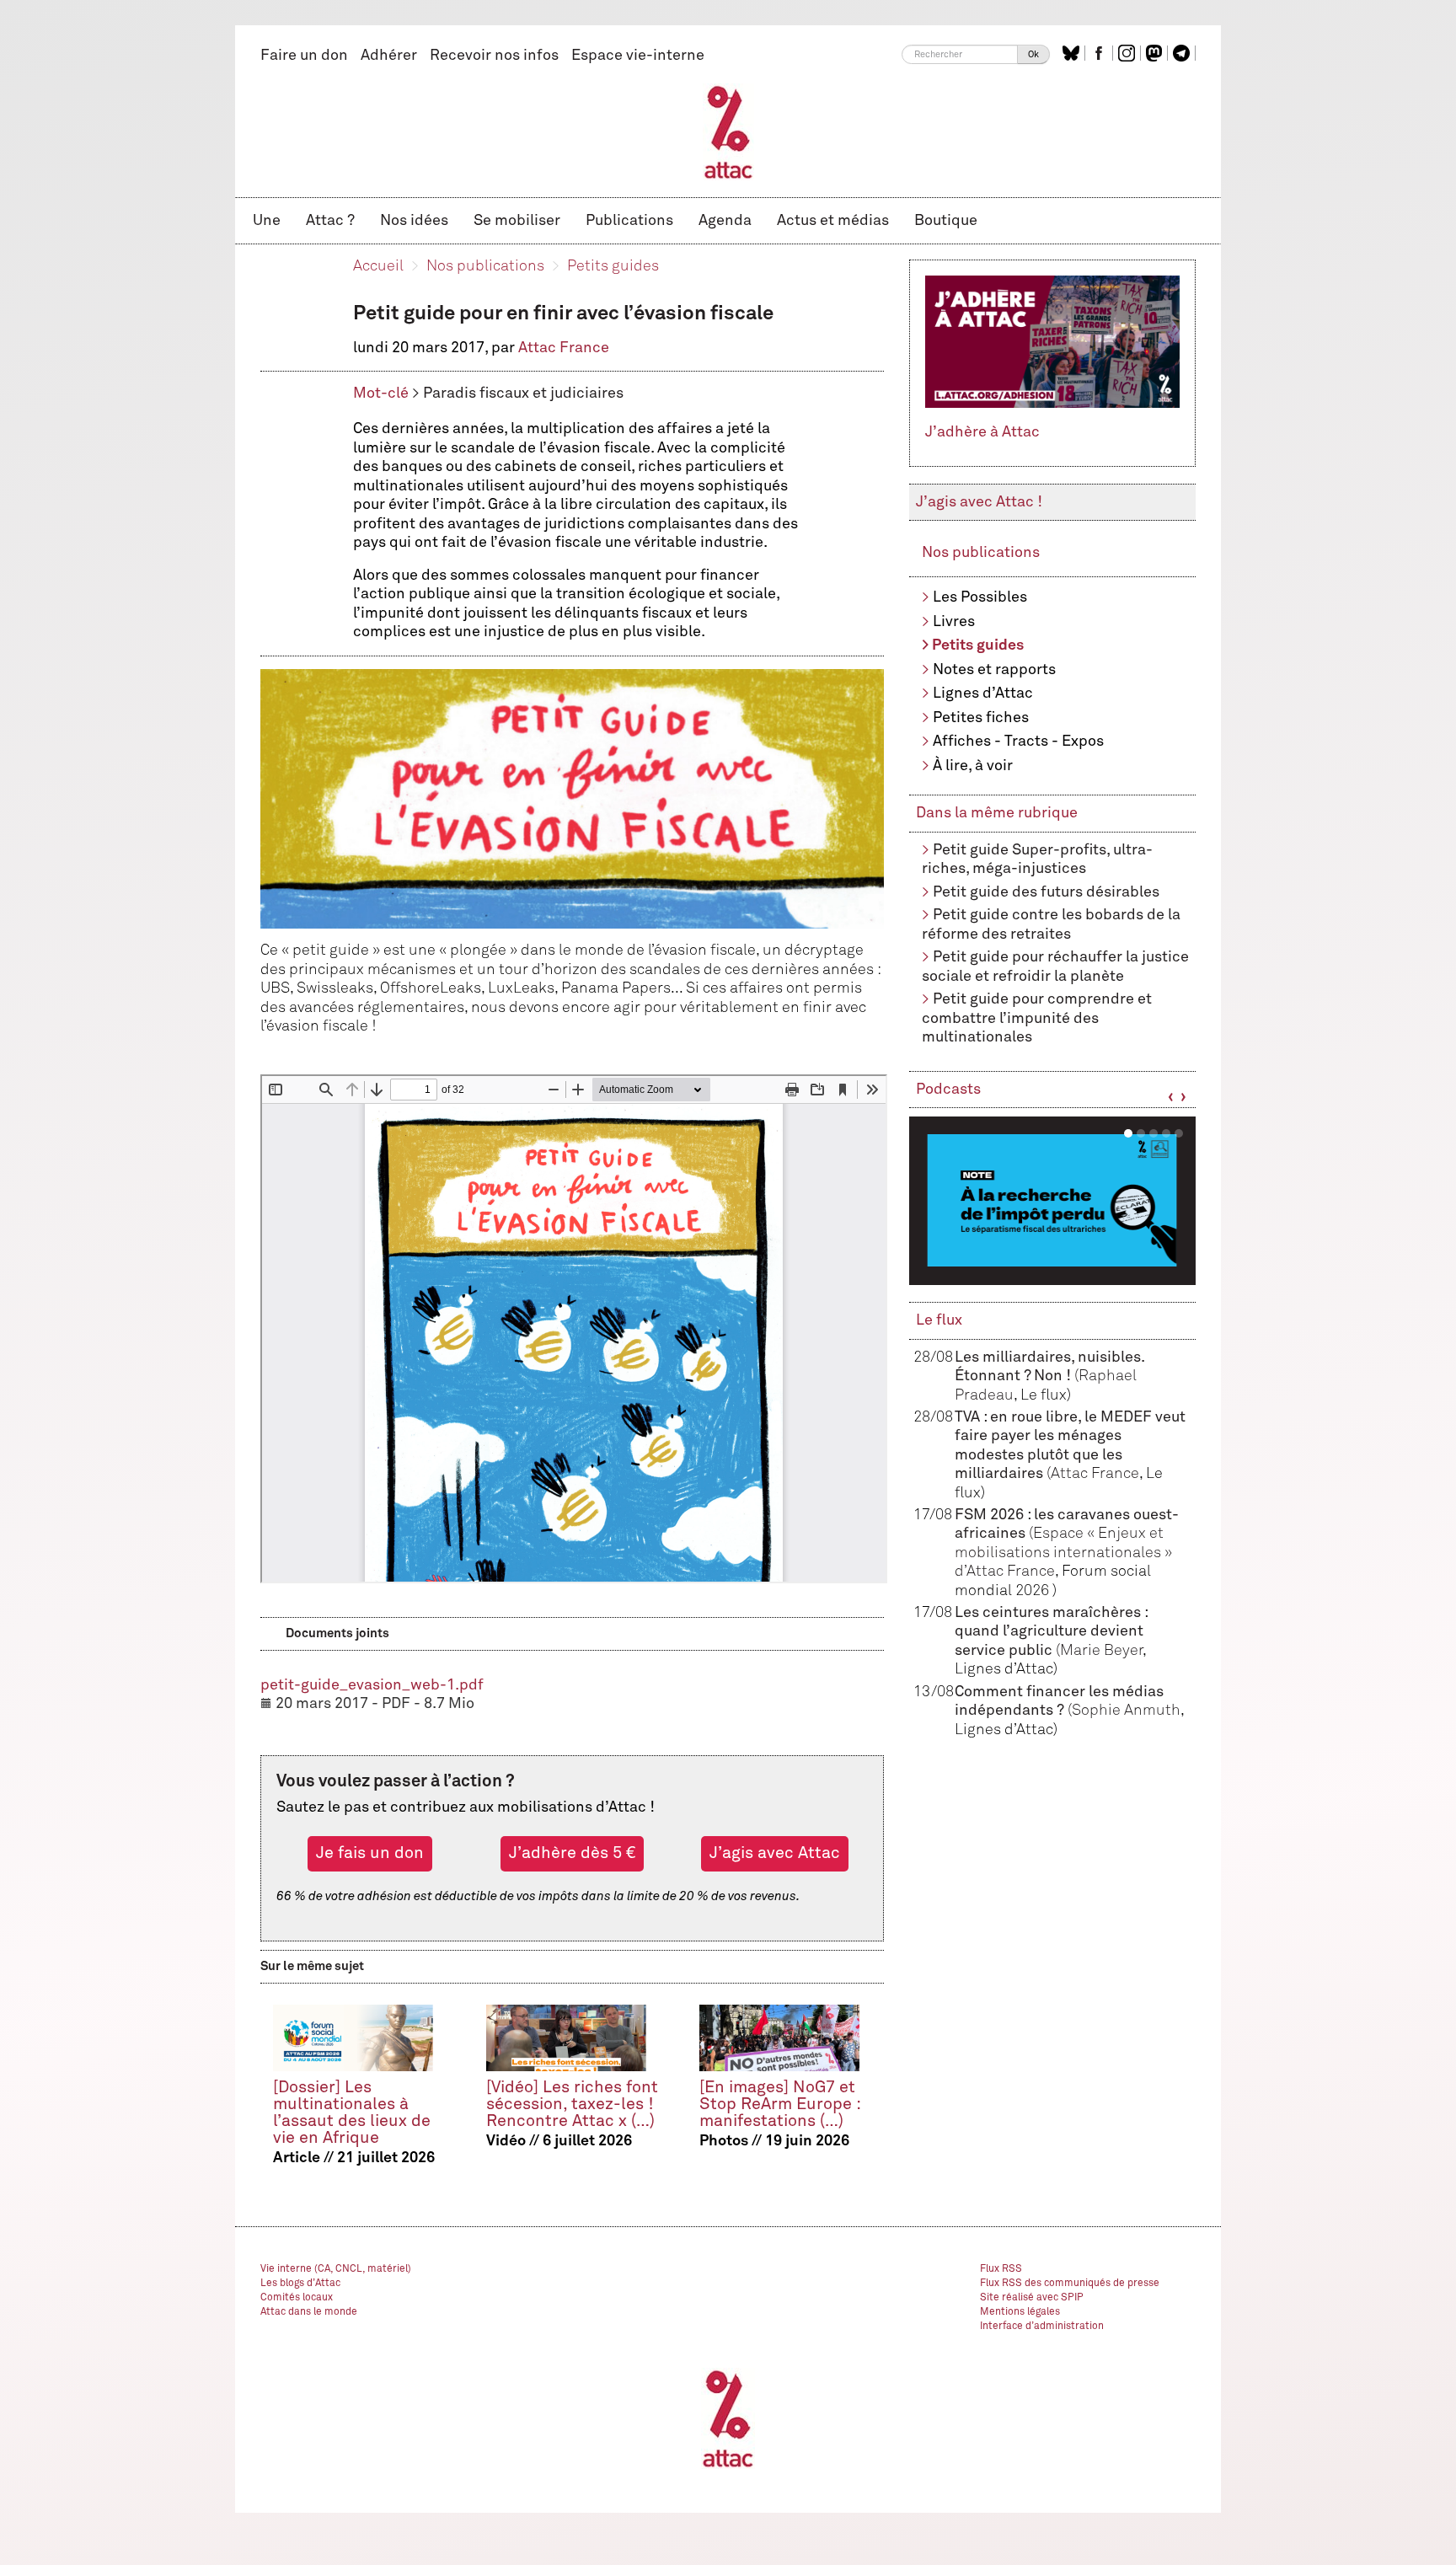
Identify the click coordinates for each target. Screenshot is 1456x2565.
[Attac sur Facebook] (1101, 53)
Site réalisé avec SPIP (1032, 2298)
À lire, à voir (973, 766)
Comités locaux (297, 2298)
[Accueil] (728, 131)
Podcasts (948, 1090)
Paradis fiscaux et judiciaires (523, 394)
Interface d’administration (1042, 2327)
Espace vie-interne (638, 56)
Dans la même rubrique (997, 813)
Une (267, 221)
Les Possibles (980, 597)
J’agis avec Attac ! (979, 502)
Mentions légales (1020, 2312)
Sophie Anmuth (1126, 1711)
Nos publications (485, 266)
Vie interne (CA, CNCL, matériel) (336, 2269)
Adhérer (389, 56)
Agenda (725, 221)
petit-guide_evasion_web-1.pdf (372, 1685)
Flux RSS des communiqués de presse (1070, 2284)
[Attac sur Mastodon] (1156, 53)
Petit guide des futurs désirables (1046, 892)
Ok (1033, 54)
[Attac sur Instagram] (1129, 53)
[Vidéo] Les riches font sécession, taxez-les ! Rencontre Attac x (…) (572, 2104)
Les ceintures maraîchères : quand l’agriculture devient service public (1051, 1632)
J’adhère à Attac (982, 432)
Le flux (939, 1320)
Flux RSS (1001, 2269)
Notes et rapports (994, 670)
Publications (629, 221)
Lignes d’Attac (983, 693)
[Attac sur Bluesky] (1073, 53)
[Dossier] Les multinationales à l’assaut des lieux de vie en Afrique (352, 2113)
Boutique (946, 221)
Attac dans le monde (309, 2312)
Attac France (564, 348)
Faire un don (304, 56)
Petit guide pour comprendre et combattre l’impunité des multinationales (1037, 1018)
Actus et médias (833, 221)
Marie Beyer (1101, 1651)
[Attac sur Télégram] (1183, 53)
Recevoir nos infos (494, 56)
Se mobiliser (517, 221)
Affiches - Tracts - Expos (1018, 742)
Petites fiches (981, 718)
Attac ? (330, 221)
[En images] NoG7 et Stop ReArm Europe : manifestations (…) (780, 2104)
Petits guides (613, 266)
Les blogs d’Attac (300, 2284)
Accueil (378, 266)
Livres (954, 622)
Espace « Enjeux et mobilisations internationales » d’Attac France (1063, 1553)
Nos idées (414, 221)
